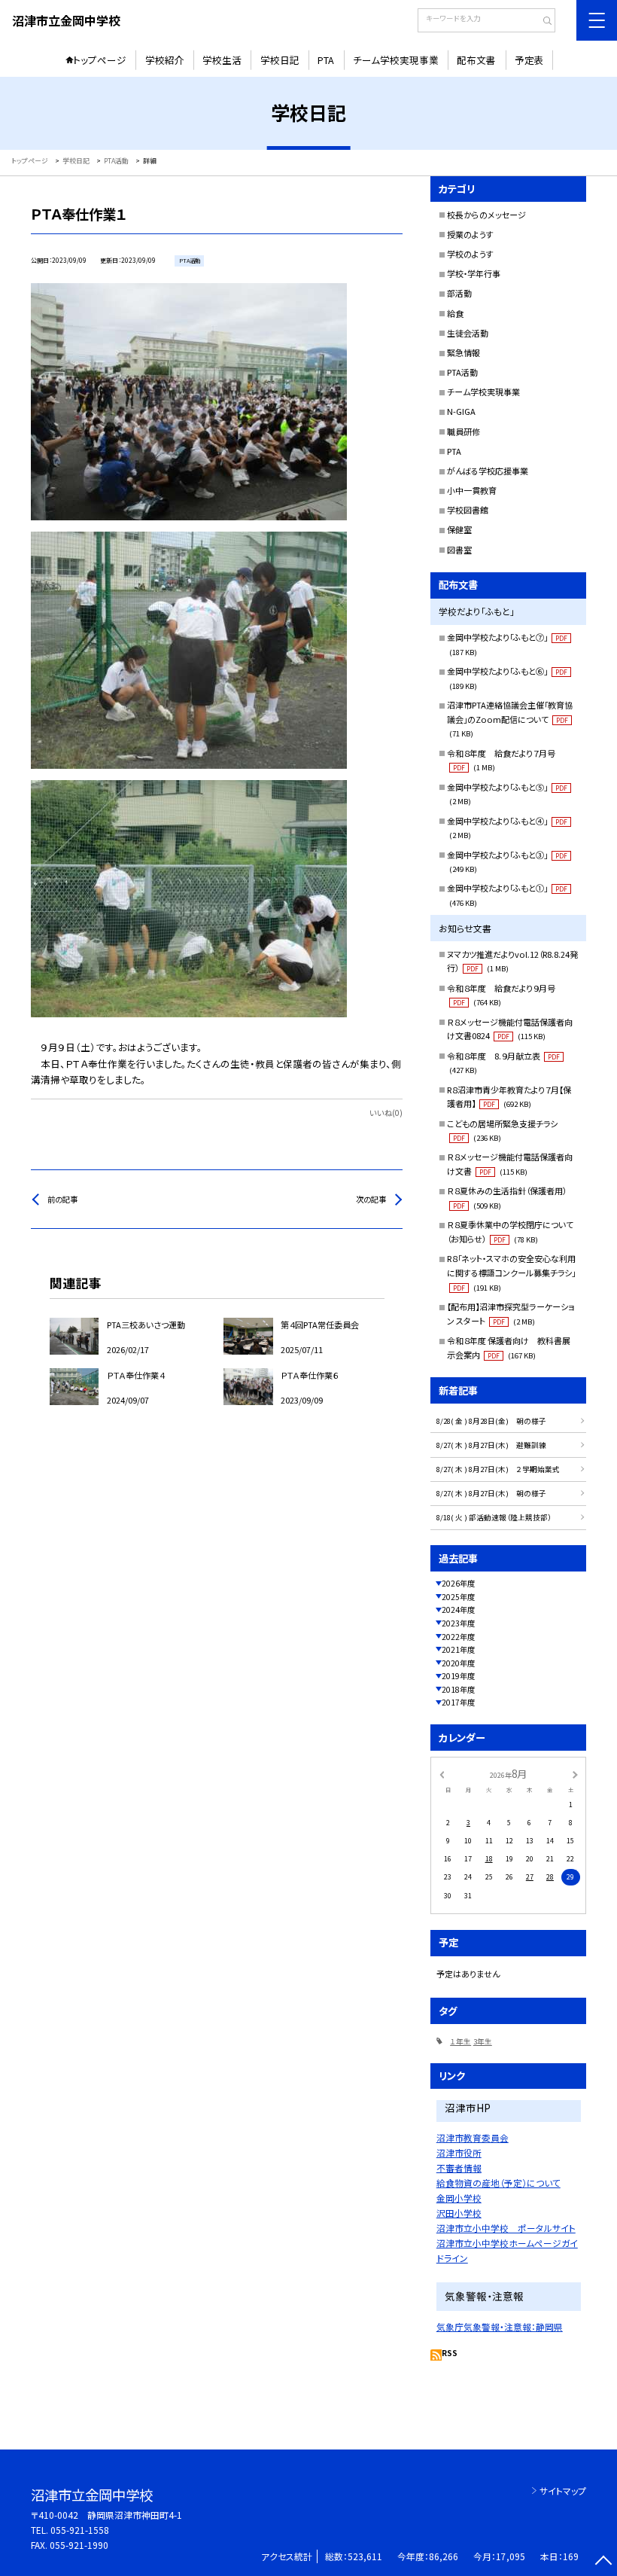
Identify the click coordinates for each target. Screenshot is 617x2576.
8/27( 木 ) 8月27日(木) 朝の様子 (491, 1493)
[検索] (542, 22)
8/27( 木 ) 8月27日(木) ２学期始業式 (498, 1469)
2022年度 (458, 1637)
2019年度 (458, 1676)
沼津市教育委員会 (473, 2137)
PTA (326, 60)
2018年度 (458, 1689)
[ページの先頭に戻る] (603, 2562)
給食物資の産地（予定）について (498, 2183)
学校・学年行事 (474, 273)
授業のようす (470, 234)
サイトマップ (563, 2491)
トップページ (100, 60)
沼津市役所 (459, 2152)
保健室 (459, 529)
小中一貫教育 (472, 490)
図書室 (459, 550)
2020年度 (458, 1663)
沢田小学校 (459, 2213)
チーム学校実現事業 (396, 60)
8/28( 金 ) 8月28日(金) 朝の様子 (491, 1421)
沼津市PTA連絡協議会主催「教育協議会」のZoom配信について (510, 719)
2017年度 (458, 1702)
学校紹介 (165, 60)
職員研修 (464, 431)
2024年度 (458, 1610)
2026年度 (458, 1583)
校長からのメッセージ (486, 215)
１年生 (460, 2041)
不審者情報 (459, 2167)
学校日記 (280, 60)
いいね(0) (386, 1113)
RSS (450, 2353)
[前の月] (442, 1774)
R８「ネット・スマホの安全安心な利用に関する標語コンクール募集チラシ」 (511, 1273)
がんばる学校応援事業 (488, 471)
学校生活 (222, 60)
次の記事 (371, 1199)
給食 (455, 313)
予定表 (529, 60)
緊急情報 (464, 352)
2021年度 (458, 1649)
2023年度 (458, 1623)
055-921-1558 (80, 2530)
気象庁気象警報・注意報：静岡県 (500, 2326)
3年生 (483, 2041)
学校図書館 (468, 510)
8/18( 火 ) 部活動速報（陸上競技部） (494, 1517)
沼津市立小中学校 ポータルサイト (506, 2228)
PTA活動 (462, 372)
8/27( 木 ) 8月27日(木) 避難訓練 (491, 1445)
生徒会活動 (468, 333)
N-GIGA (461, 411)
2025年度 (458, 1597)
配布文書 (476, 60)
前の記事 (62, 1199)
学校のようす (470, 254)
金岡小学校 (459, 2198)
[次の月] (575, 1774)
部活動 (459, 293)
